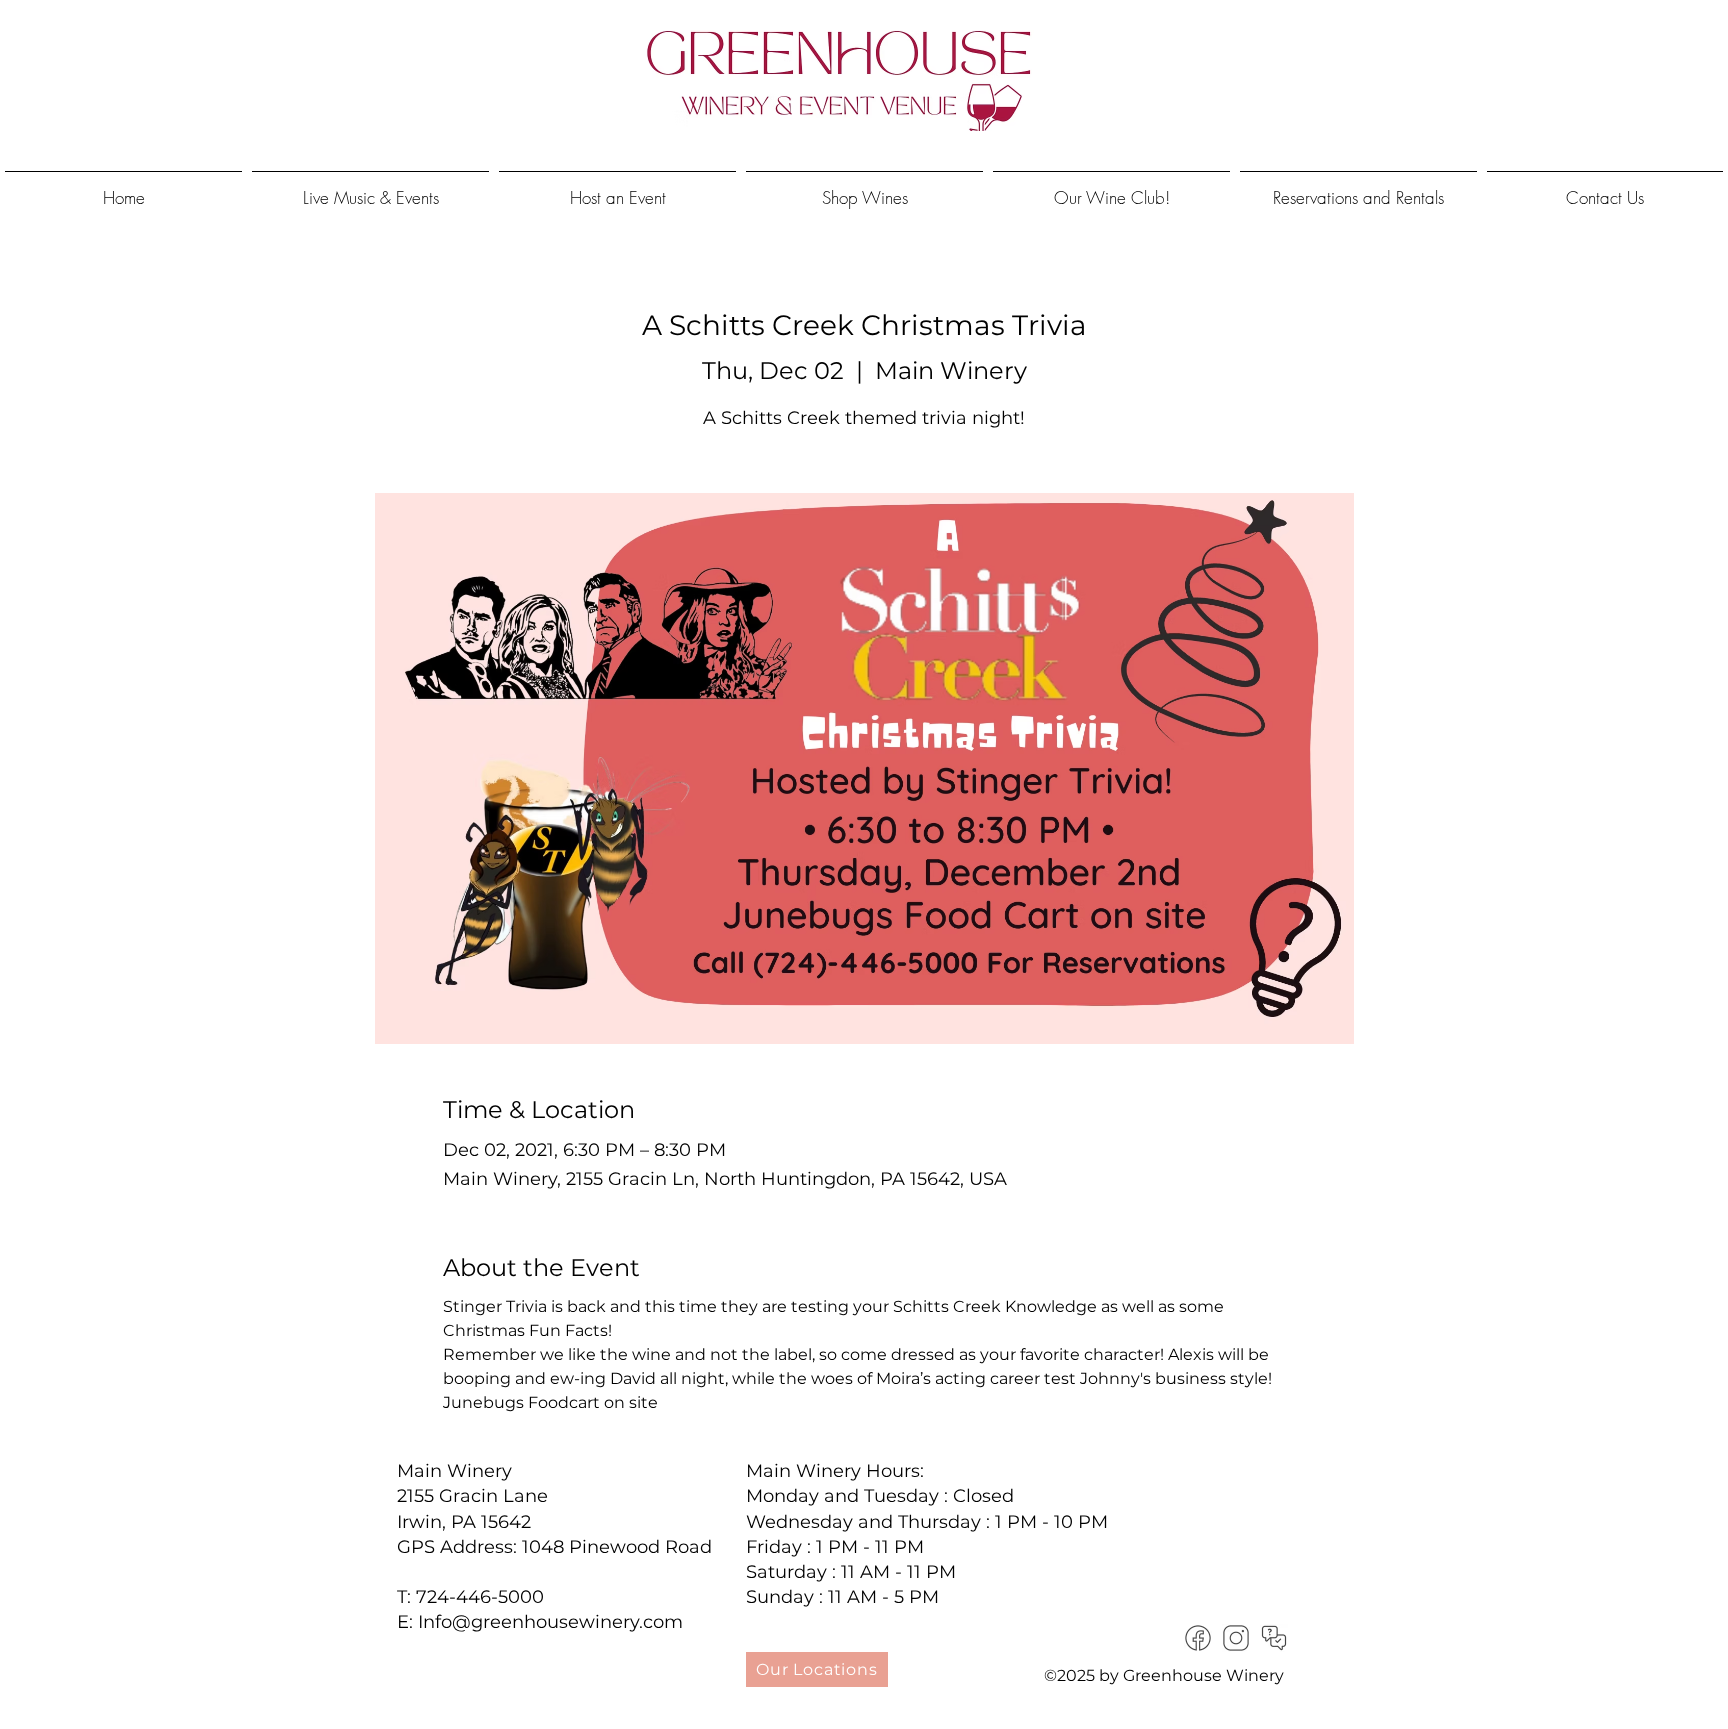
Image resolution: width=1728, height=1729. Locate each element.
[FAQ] (1274, 1638)
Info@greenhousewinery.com (550, 1622)
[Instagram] (1236, 1638)
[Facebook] (1198, 1638)
